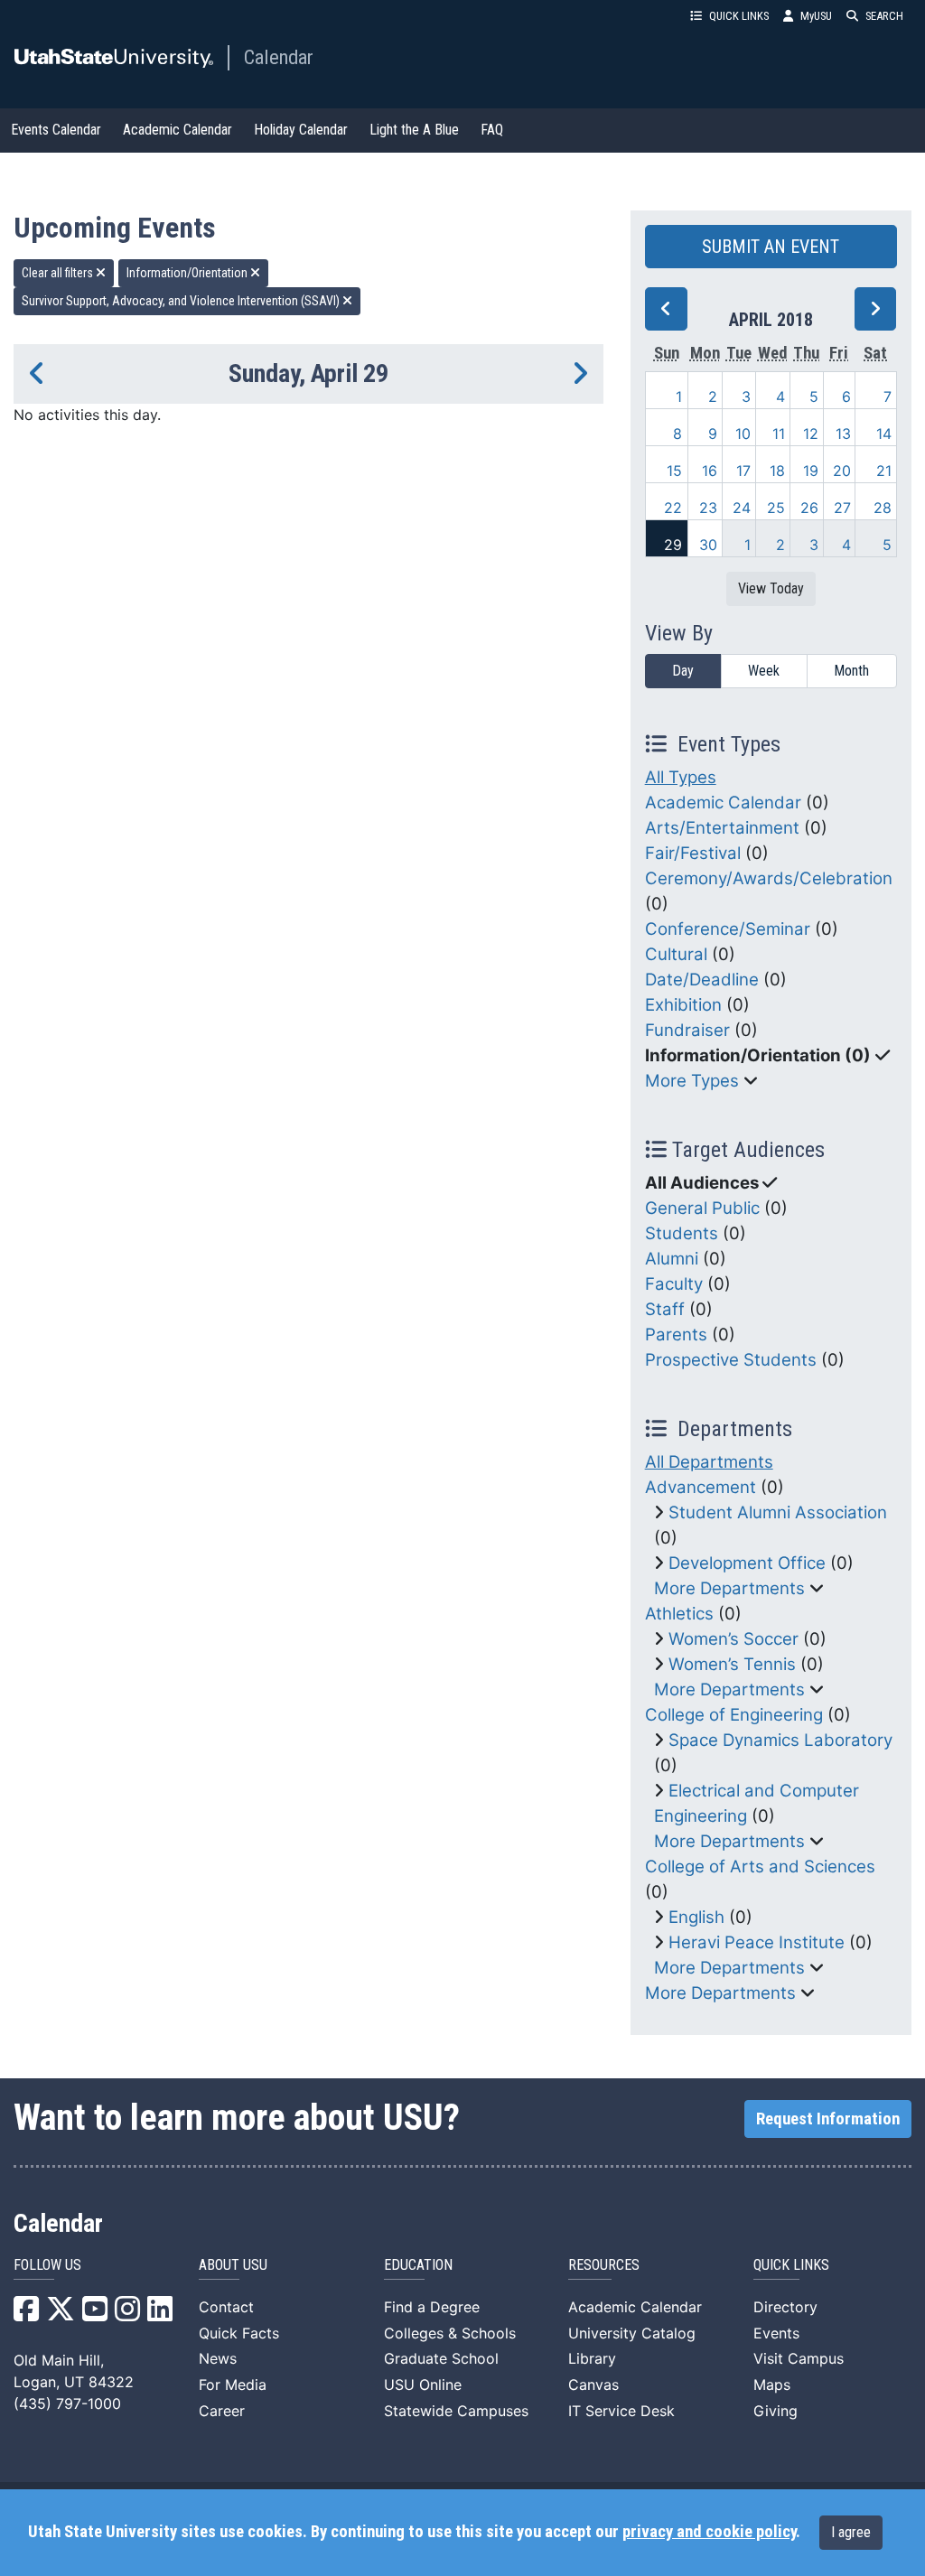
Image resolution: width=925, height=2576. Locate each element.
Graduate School (441, 2358)
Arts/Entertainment (722, 828)
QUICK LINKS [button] (739, 16)
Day (683, 671)
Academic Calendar (178, 130)
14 (884, 434)
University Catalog (632, 2333)
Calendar (279, 57)
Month (851, 671)
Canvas (593, 2385)
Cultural (676, 954)
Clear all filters (59, 273)
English (696, 1917)
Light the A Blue (414, 130)
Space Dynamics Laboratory (780, 1740)
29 (673, 545)
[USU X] (61, 2314)
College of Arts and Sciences (760, 1867)
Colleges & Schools (450, 2333)
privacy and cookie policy (709, 2532)
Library (592, 2358)
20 (842, 471)
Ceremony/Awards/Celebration (769, 878)
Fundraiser (687, 1030)
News (218, 2358)
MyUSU (816, 16)
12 (811, 434)
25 (776, 508)
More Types (692, 1081)
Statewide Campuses (456, 2411)
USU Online (423, 2385)
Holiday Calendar (301, 130)
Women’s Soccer (733, 1639)
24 (742, 508)
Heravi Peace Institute (757, 1942)
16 (710, 471)
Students (682, 1233)
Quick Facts (239, 2333)
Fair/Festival (693, 853)
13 (843, 434)
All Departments (709, 1462)
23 (708, 508)
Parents (676, 1335)
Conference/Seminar (728, 929)
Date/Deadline (702, 980)
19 (811, 471)
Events (776, 2333)
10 (743, 434)
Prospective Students (731, 1360)
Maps (772, 2385)
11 (779, 434)
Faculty (674, 1284)
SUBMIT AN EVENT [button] (771, 247)
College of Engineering (734, 1715)
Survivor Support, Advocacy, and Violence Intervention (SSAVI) (182, 301)
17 (743, 471)
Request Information (828, 2119)
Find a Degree (432, 2307)
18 (777, 471)
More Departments (729, 1588)
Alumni (672, 1259)
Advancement (701, 1487)
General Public (702, 1208)
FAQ (492, 130)
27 (842, 508)
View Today (771, 588)
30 (708, 545)
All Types (681, 777)
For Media (233, 2385)
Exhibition (683, 1005)
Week (764, 671)
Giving (776, 2411)
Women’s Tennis (732, 1664)
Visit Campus (799, 2358)
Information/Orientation (188, 273)
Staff (665, 1309)
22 (673, 508)
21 (884, 471)
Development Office (747, 1563)
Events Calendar (56, 130)
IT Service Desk (621, 2411)
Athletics (679, 1614)
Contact (226, 2307)
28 (883, 508)
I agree (851, 2532)
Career (222, 2411)
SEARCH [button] (884, 16)
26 (809, 508)
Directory (785, 2307)
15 (674, 471)
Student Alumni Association (778, 1512)
